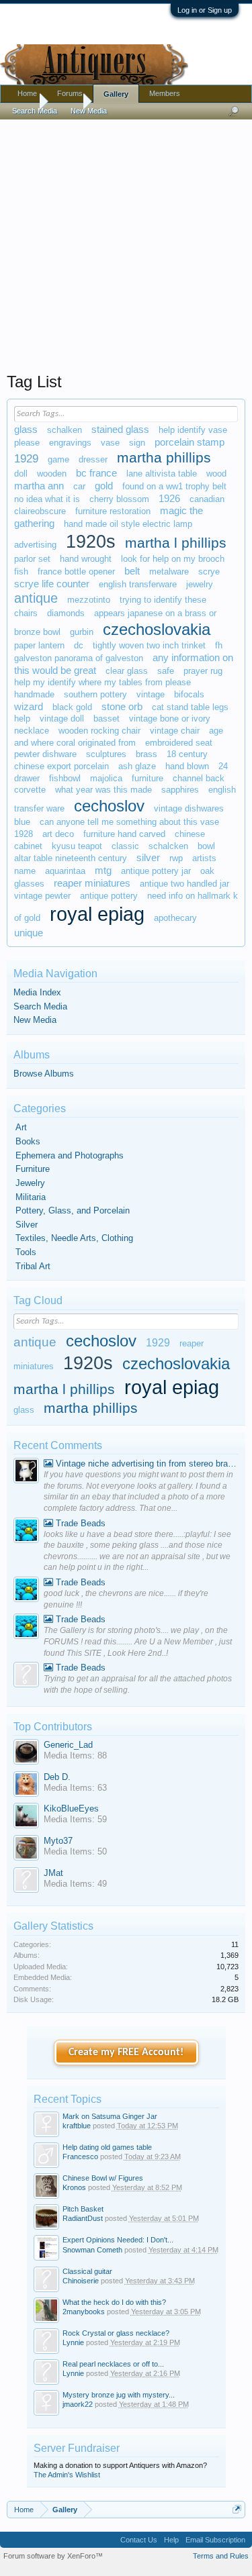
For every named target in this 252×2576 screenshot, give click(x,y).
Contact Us (139, 2540)
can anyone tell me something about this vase (129, 822)
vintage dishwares (189, 808)
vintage (151, 694)
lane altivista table (162, 474)
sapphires (180, 790)
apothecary (175, 918)
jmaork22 (78, 2404)
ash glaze (137, 766)
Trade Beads (79, 1523)
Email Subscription (215, 2540)
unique (29, 933)
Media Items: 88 (75, 1755)
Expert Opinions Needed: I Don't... (118, 2240)
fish (21, 572)
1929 (26, 458)
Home (27, 93)
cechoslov (109, 806)
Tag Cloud (38, 1300)
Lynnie (73, 2342)
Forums (70, 93)
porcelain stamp (190, 442)
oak (207, 871)
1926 (169, 499)
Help (171, 2540)
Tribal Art (33, 1266)
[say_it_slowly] (26, 1472)
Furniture (33, 1169)
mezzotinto (89, 600)
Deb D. (57, 1777)
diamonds (66, 613)
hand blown (187, 766)
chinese (190, 834)
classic (125, 846)
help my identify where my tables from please (102, 682)
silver (148, 858)
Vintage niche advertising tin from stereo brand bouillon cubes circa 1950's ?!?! (146, 1464)
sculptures (106, 754)
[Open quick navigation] (237, 2509)
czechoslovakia (157, 629)
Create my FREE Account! (126, 2052)
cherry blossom (119, 499)
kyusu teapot (77, 846)
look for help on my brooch (173, 559)
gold (104, 486)
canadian (207, 499)
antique (36, 598)
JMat (53, 1873)
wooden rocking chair (99, 731)
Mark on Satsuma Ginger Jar (110, 2116)
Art (21, 1127)
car (79, 486)
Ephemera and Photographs (70, 1155)
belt (132, 571)
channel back (199, 778)
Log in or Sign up (205, 10)
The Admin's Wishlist (67, 2475)
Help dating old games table (107, 2147)
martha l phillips (176, 543)
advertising (35, 545)
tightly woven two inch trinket (149, 645)
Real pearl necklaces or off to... (113, 2364)
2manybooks (84, 2312)
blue (22, 822)
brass (146, 754)
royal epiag (97, 914)
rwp (176, 858)
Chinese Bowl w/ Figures (103, 2178)
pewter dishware (45, 754)
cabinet (28, 846)
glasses (29, 884)
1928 (24, 834)
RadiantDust (83, 2218)
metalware (169, 572)
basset (107, 719)
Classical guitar (87, 2271)
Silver (27, 1225)
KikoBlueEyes (71, 1809)
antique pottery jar (156, 871)
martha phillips (164, 458)
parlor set (32, 559)
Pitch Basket (83, 2209)
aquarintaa (65, 871)
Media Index (37, 992)
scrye (209, 572)
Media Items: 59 (75, 1819)
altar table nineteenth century (71, 858)
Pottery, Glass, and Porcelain (73, 1210)
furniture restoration (113, 511)
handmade (34, 694)
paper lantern (39, 645)
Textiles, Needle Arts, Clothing (74, 1238)
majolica (106, 778)
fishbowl (65, 778)
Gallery (116, 94)
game (58, 459)
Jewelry (30, 1183)
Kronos (74, 2187)
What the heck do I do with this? (114, 2302)
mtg (103, 871)
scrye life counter (52, 584)
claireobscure (40, 511)
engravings (70, 443)
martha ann (39, 486)
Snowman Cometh (92, 2250)
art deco (58, 834)
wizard (29, 707)
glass (26, 430)
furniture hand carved (124, 834)
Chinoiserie (81, 2281)
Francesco (80, 2157)
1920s (91, 542)
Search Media (40, 1006)
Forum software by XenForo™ (53, 2556)
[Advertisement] (126, 243)
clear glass (127, 671)
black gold (72, 707)
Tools (26, 1252)
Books (28, 1141)
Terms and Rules (221, 2556)
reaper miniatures (92, 883)
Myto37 (58, 1841)
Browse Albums (44, 1074)
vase (110, 443)
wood (216, 474)
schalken (65, 430)
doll (21, 474)
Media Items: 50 (75, 1851)
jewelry (200, 584)
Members (165, 93)
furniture (148, 778)
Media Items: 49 (75, 1884)
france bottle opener (76, 572)
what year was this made (103, 790)
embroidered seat (179, 743)
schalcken (168, 846)
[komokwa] (26, 1532)
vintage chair (175, 731)
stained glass (120, 430)
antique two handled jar (184, 884)
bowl (206, 846)
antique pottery (109, 896)
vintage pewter (42, 896)
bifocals (189, 694)
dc (79, 645)
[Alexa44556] (26, 1676)
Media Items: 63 (75, 1788)
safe (166, 671)
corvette (30, 790)
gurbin (82, 632)
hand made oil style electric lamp (128, 524)
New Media (35, 1020)
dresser (93, 459)
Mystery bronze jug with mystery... (119, 2395)
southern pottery (95, 694)
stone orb (122, 707)
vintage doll (62, 719)
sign (137, 443)
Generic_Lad (68, 1745)
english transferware (138, 584)
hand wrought (86, 559)
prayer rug (203, 671)
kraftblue (77, 2126)
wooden (52, 474)
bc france (96, 473)
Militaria (31, 1197)
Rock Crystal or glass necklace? (116, 2333)
